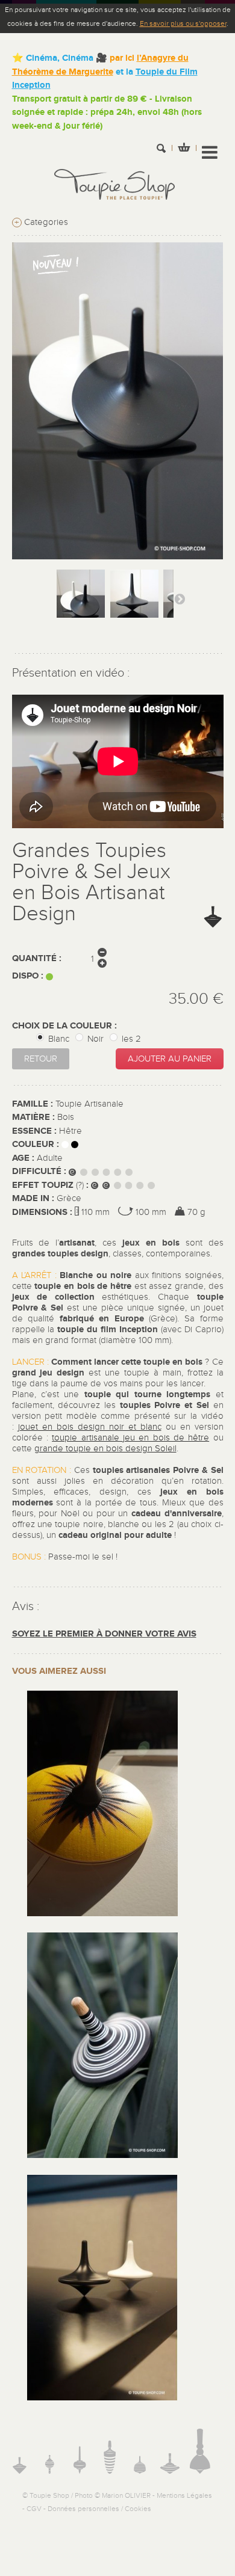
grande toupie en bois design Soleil (105, 1449)
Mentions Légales (184, 2495)
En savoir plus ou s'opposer (183, 23)
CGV (34, 2509)
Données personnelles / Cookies (99, 2509)
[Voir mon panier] (184, 149)
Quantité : (37, 958)
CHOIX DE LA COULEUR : (66, 1026)
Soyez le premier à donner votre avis (104, 1634)
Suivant (180, 598)
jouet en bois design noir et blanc (90, 1427)
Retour (41, 1059)
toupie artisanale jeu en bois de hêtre (130, 1438)
